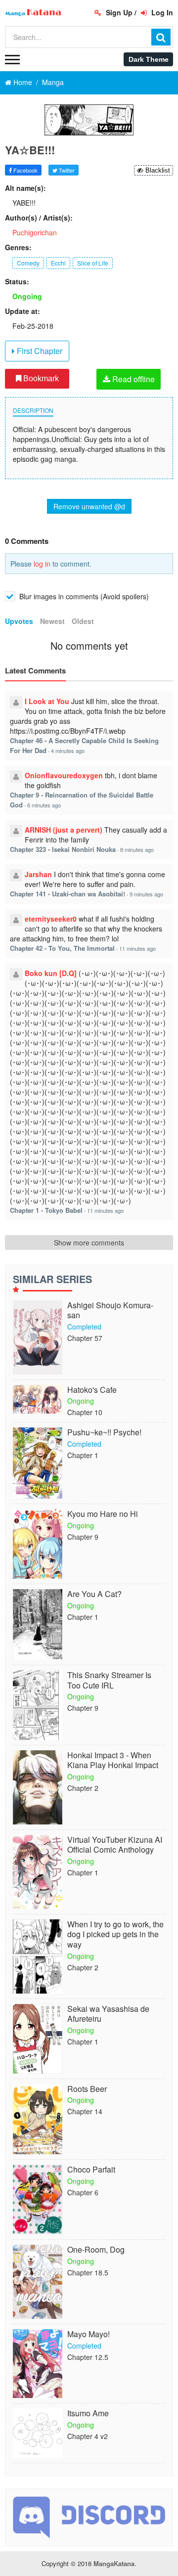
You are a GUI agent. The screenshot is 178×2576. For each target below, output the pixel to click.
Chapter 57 (85, 1338)
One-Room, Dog (96, 2250)
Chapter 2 (83, 1788)
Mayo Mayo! (89, 2334)
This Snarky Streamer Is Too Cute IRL (109, 1681)
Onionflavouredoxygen (64, 775)
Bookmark (40, 378)
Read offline (133, 379)
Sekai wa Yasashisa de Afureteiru (108, 2014)
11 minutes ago (137, 948)
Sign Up (118, 12)
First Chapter (39, 351)
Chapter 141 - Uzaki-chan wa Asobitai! (67, 894)
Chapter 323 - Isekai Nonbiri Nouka (63, 849)
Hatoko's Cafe (92, 1390)
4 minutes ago (68, 751)
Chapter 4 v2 (88, 2436)
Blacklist (157, 170)
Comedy (28, 263)
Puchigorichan (35, 232)
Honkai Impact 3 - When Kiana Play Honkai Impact (113, 1761)
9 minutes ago (146, 894)
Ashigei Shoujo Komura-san (110, 1311)
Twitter (66, 170)
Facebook (25, 170)
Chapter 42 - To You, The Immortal (62, 948)
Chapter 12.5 (88, 2357)
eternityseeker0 (51, 919)
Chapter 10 (85, 1412)
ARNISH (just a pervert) (64, 830)
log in (42, 564)
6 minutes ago (44, 805)
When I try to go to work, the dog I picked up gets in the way (115, 1935)
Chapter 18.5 (88, 2272)
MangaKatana (114, 2563)
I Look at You (47, 701)
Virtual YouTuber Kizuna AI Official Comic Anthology (115, 1845)
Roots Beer (87, 2089)
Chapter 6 (83, 2192)
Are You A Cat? (94, 1594)
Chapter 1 (83, 1455)
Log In (161, 12)
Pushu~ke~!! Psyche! (104, 1433)
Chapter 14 (85, 2111)
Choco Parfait (91, 2170)
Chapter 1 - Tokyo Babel (46, 1210)
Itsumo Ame (88, 2414)
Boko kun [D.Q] (51, 973)
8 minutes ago (137, 849)
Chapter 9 (83, 1537)
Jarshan (38, 874)
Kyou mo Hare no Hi (103, 1514)
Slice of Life (93, 263)
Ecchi (58, 263)
